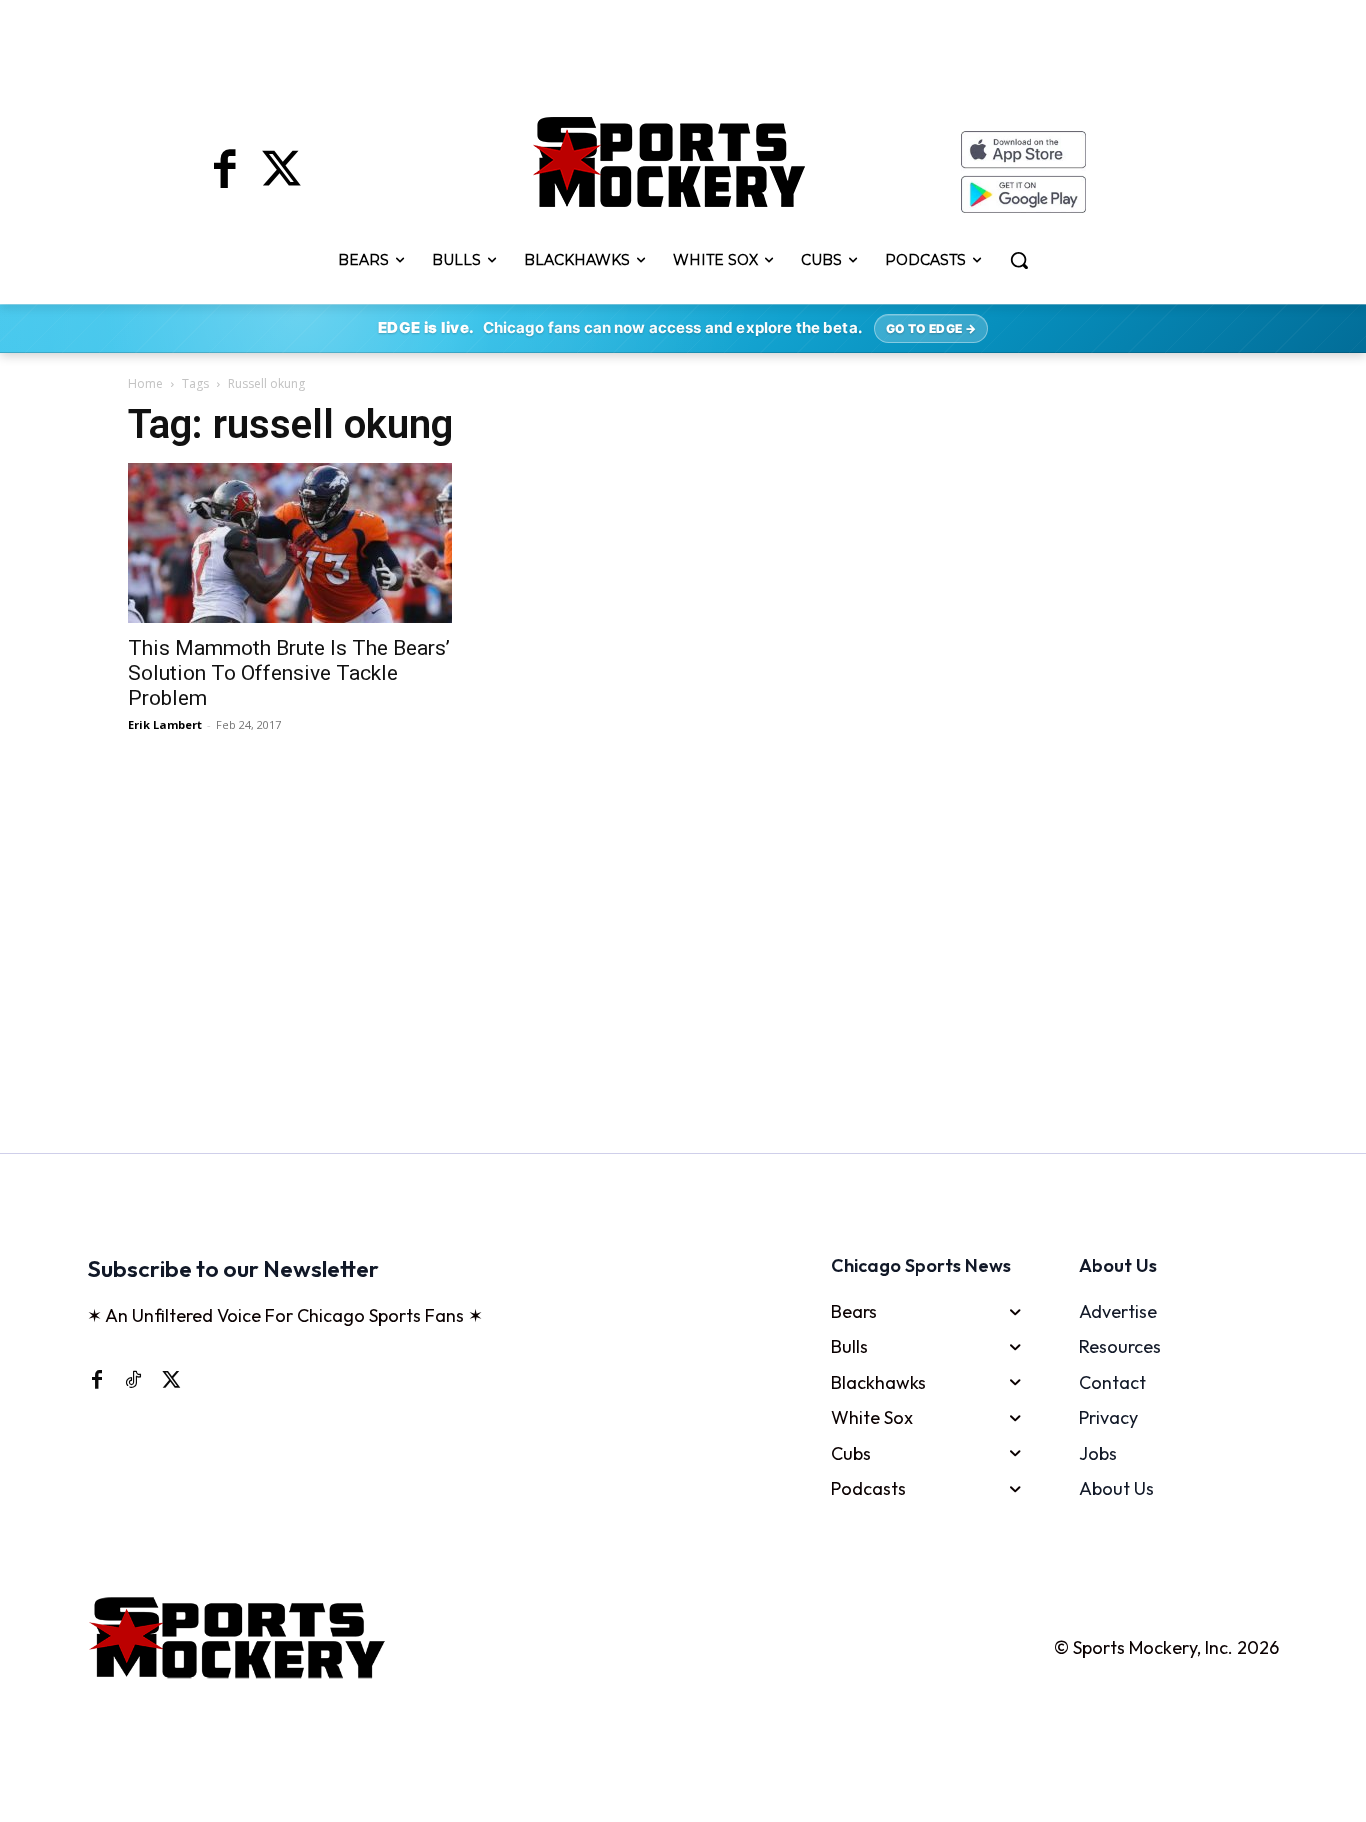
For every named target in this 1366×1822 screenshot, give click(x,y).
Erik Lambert (165, 724)
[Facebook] (225, 172)
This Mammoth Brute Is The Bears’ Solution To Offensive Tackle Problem (289, 673)
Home (145, 383)
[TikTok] (133, 1379)
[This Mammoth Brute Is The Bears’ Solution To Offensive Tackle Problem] (297, 543)
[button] (1019, 260)
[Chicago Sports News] (669, 162)
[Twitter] (281, 172)
